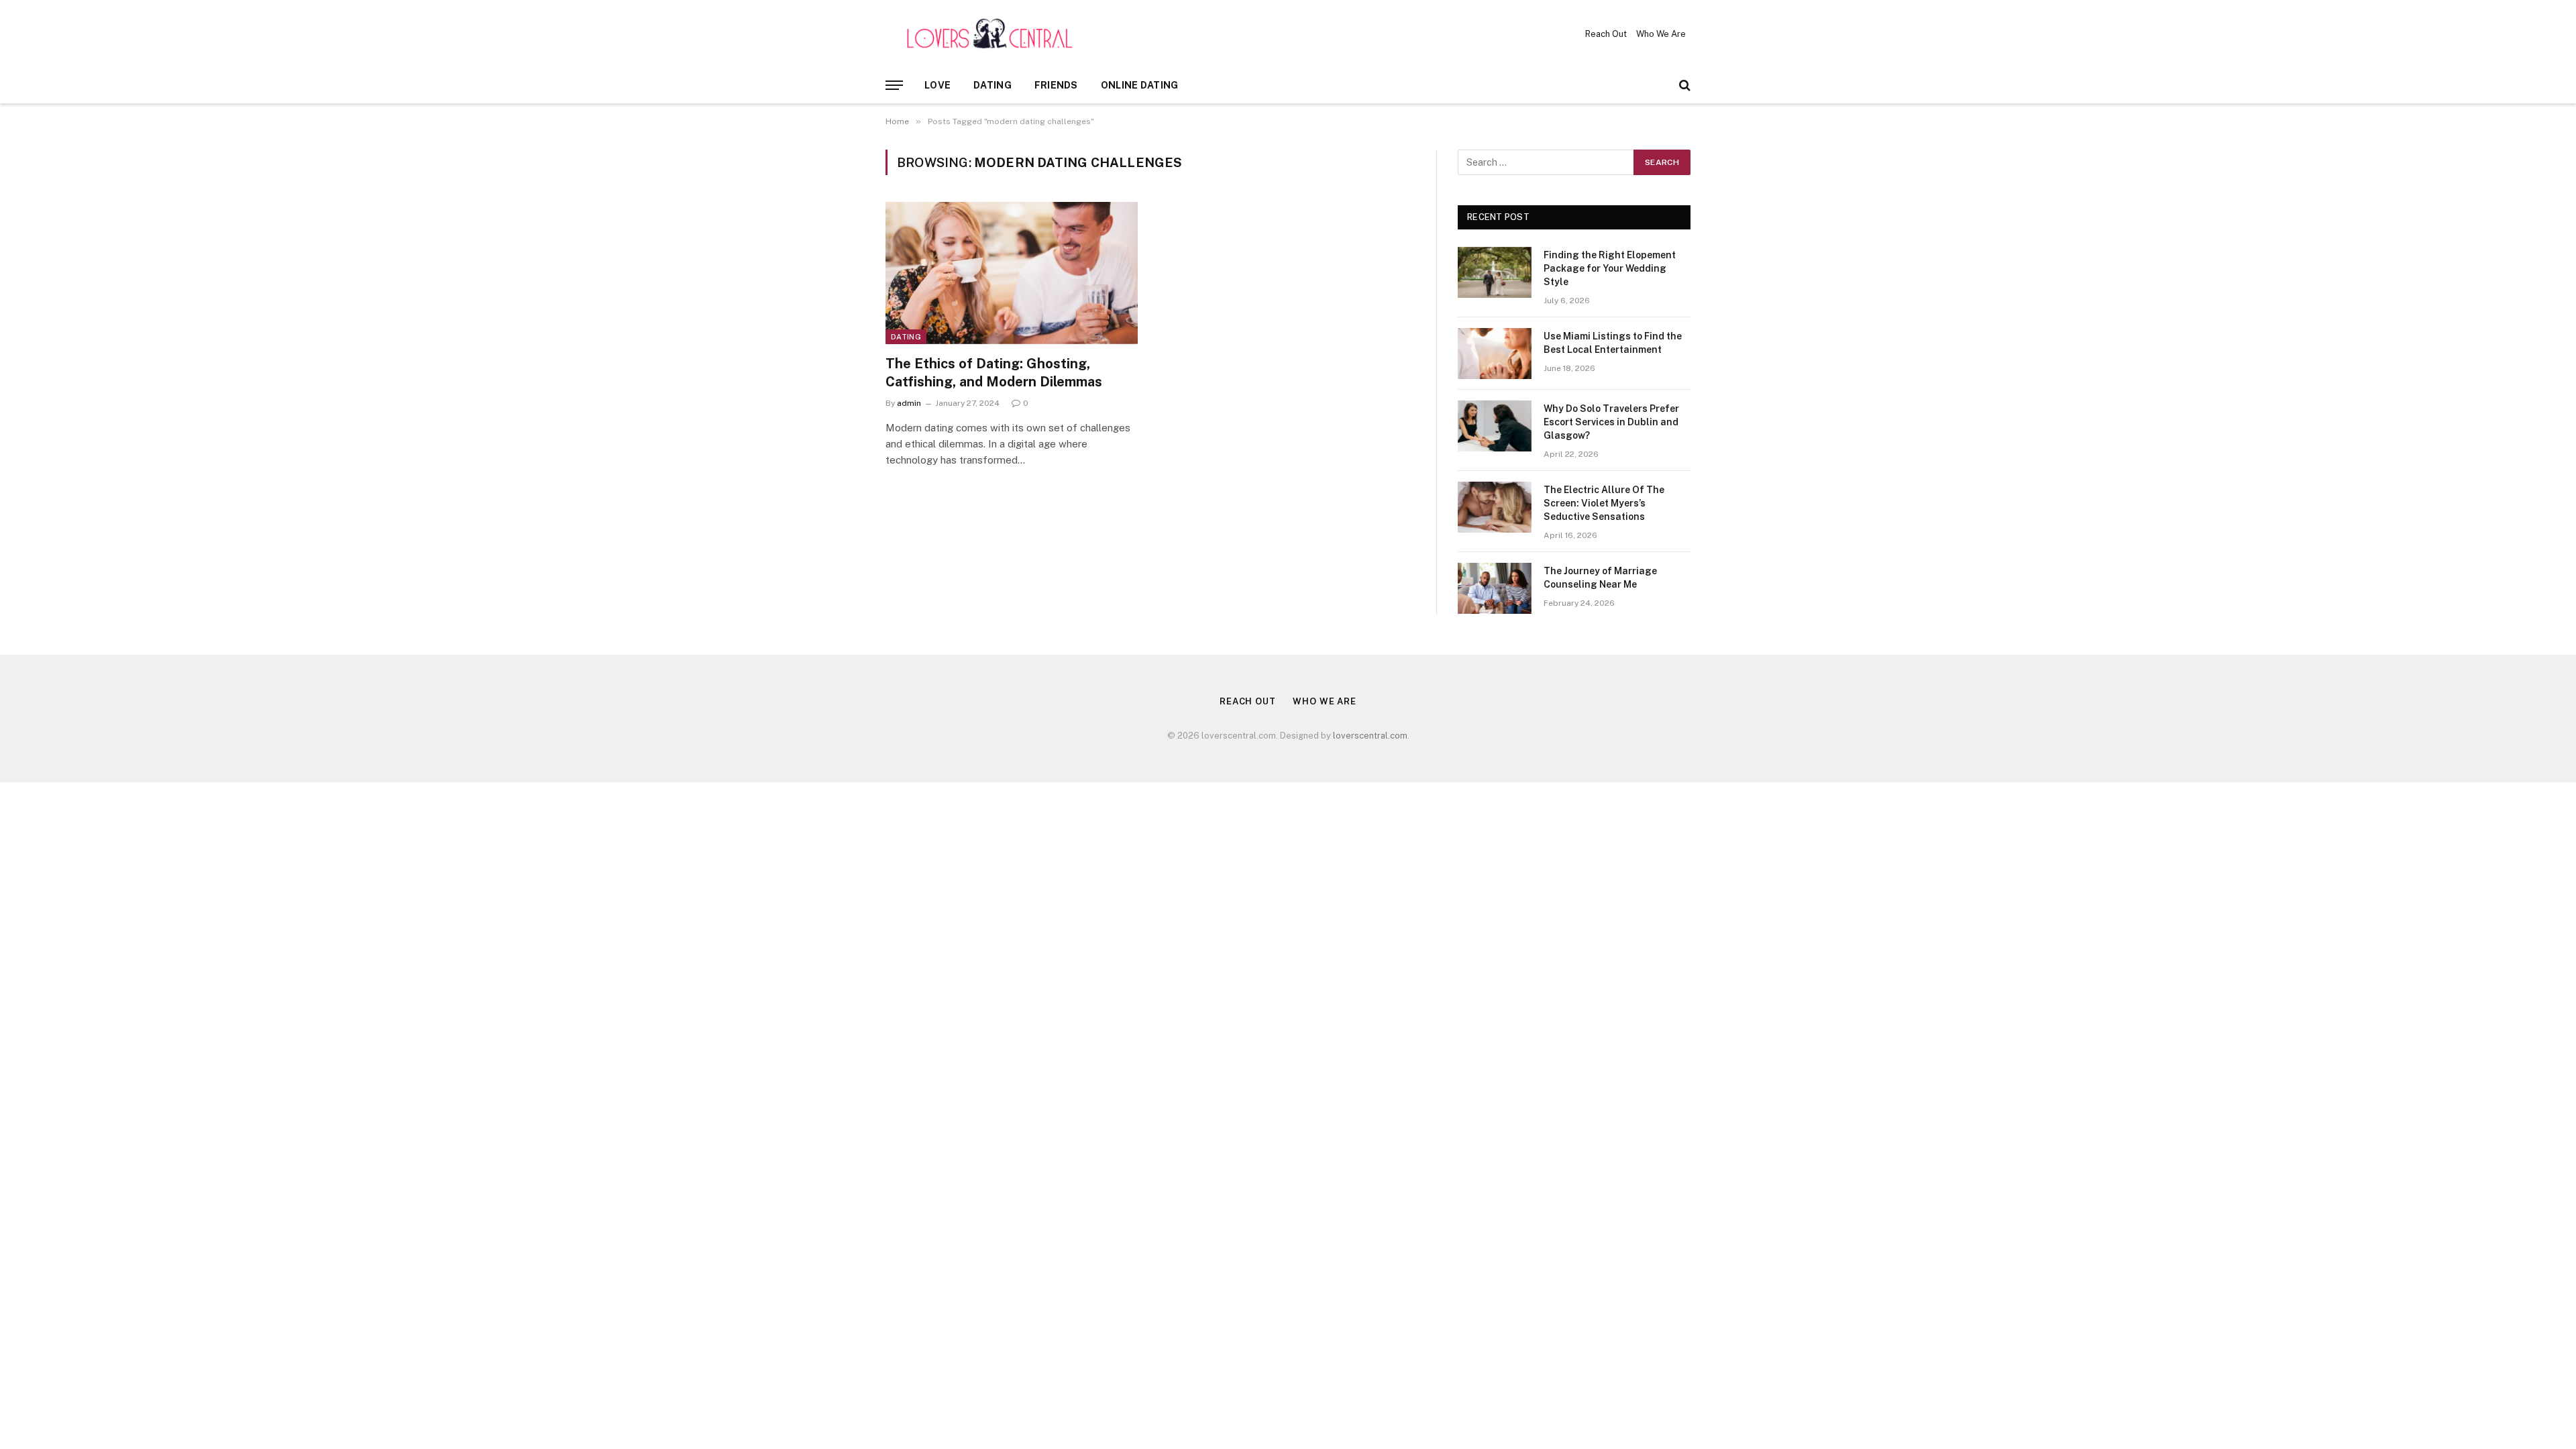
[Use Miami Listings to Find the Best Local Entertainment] (1495, 354)
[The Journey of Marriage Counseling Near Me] (1495, 588)
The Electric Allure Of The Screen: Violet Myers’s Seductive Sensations (1604, 503)
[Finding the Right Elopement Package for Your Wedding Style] (1495, 272)
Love (937, 85)
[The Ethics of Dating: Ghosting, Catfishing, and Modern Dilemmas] (1012, 273)
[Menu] (894, 86)
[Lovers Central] (990, 34)
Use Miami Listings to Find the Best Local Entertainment (1613, 343)
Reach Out (1606, 34)
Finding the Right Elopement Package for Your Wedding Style (1610, 268)
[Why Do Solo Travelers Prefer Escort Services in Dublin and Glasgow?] (1495, 426)
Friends (1056, 85)
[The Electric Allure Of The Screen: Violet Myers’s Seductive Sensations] (1495, 507)
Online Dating (1140, 85)
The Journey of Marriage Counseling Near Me (1600, 578)
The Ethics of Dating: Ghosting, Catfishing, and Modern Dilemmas (994, 373)
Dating (992, 85)
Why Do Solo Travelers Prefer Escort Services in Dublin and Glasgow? (1611, 422)
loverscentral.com (1370, 736)
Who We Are (1661, 34)
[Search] (1683, 86)
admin (909, 403)
